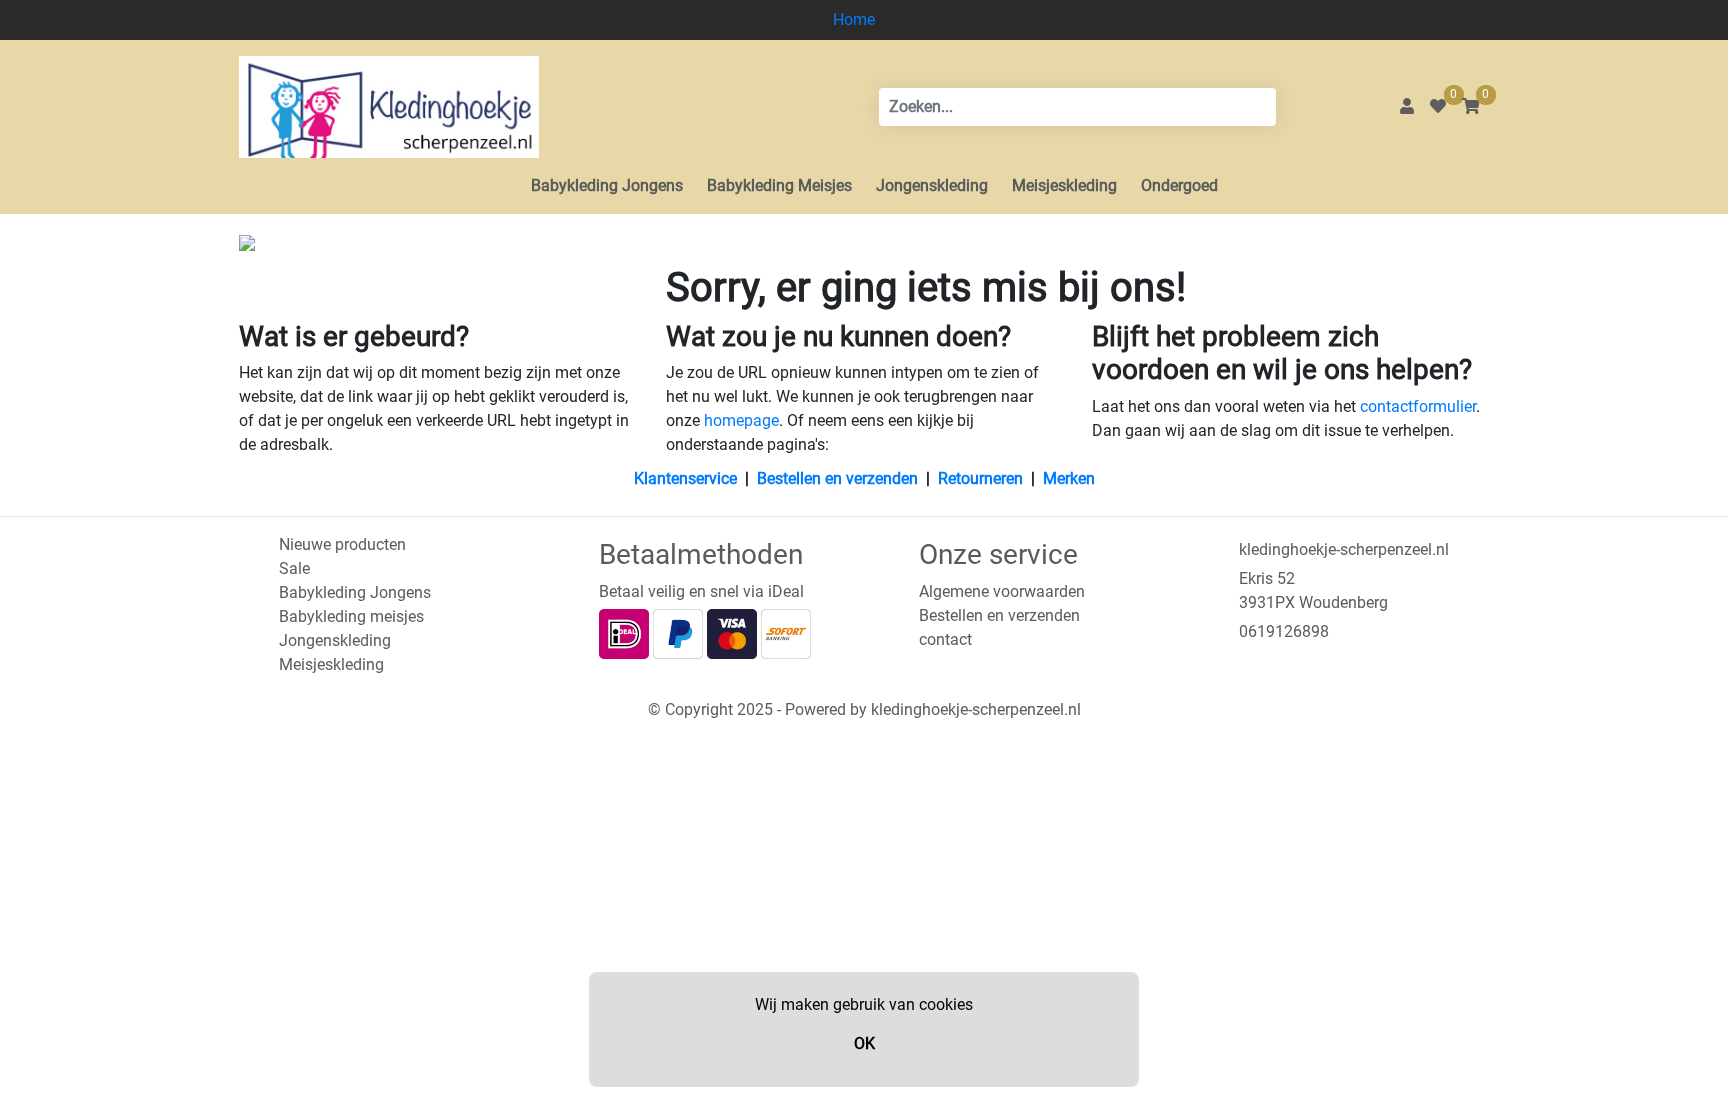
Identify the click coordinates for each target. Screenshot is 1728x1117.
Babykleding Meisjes (779, 185)
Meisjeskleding (1064, 185)
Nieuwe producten (342, 544)
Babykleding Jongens (607, 185)
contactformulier (1418, 406)
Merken (1069, 478)
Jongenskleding (932, 185)
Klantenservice (685, 478)
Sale (294, 568)
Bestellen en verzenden (837, 478)
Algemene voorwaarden (1002, 591)
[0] (1438, 106)
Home (854, 19)
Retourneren (980, 478)
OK (864, 1043)
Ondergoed (1179, 185)
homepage (741, 420)
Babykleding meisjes (351, 616)
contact (945, 639)
